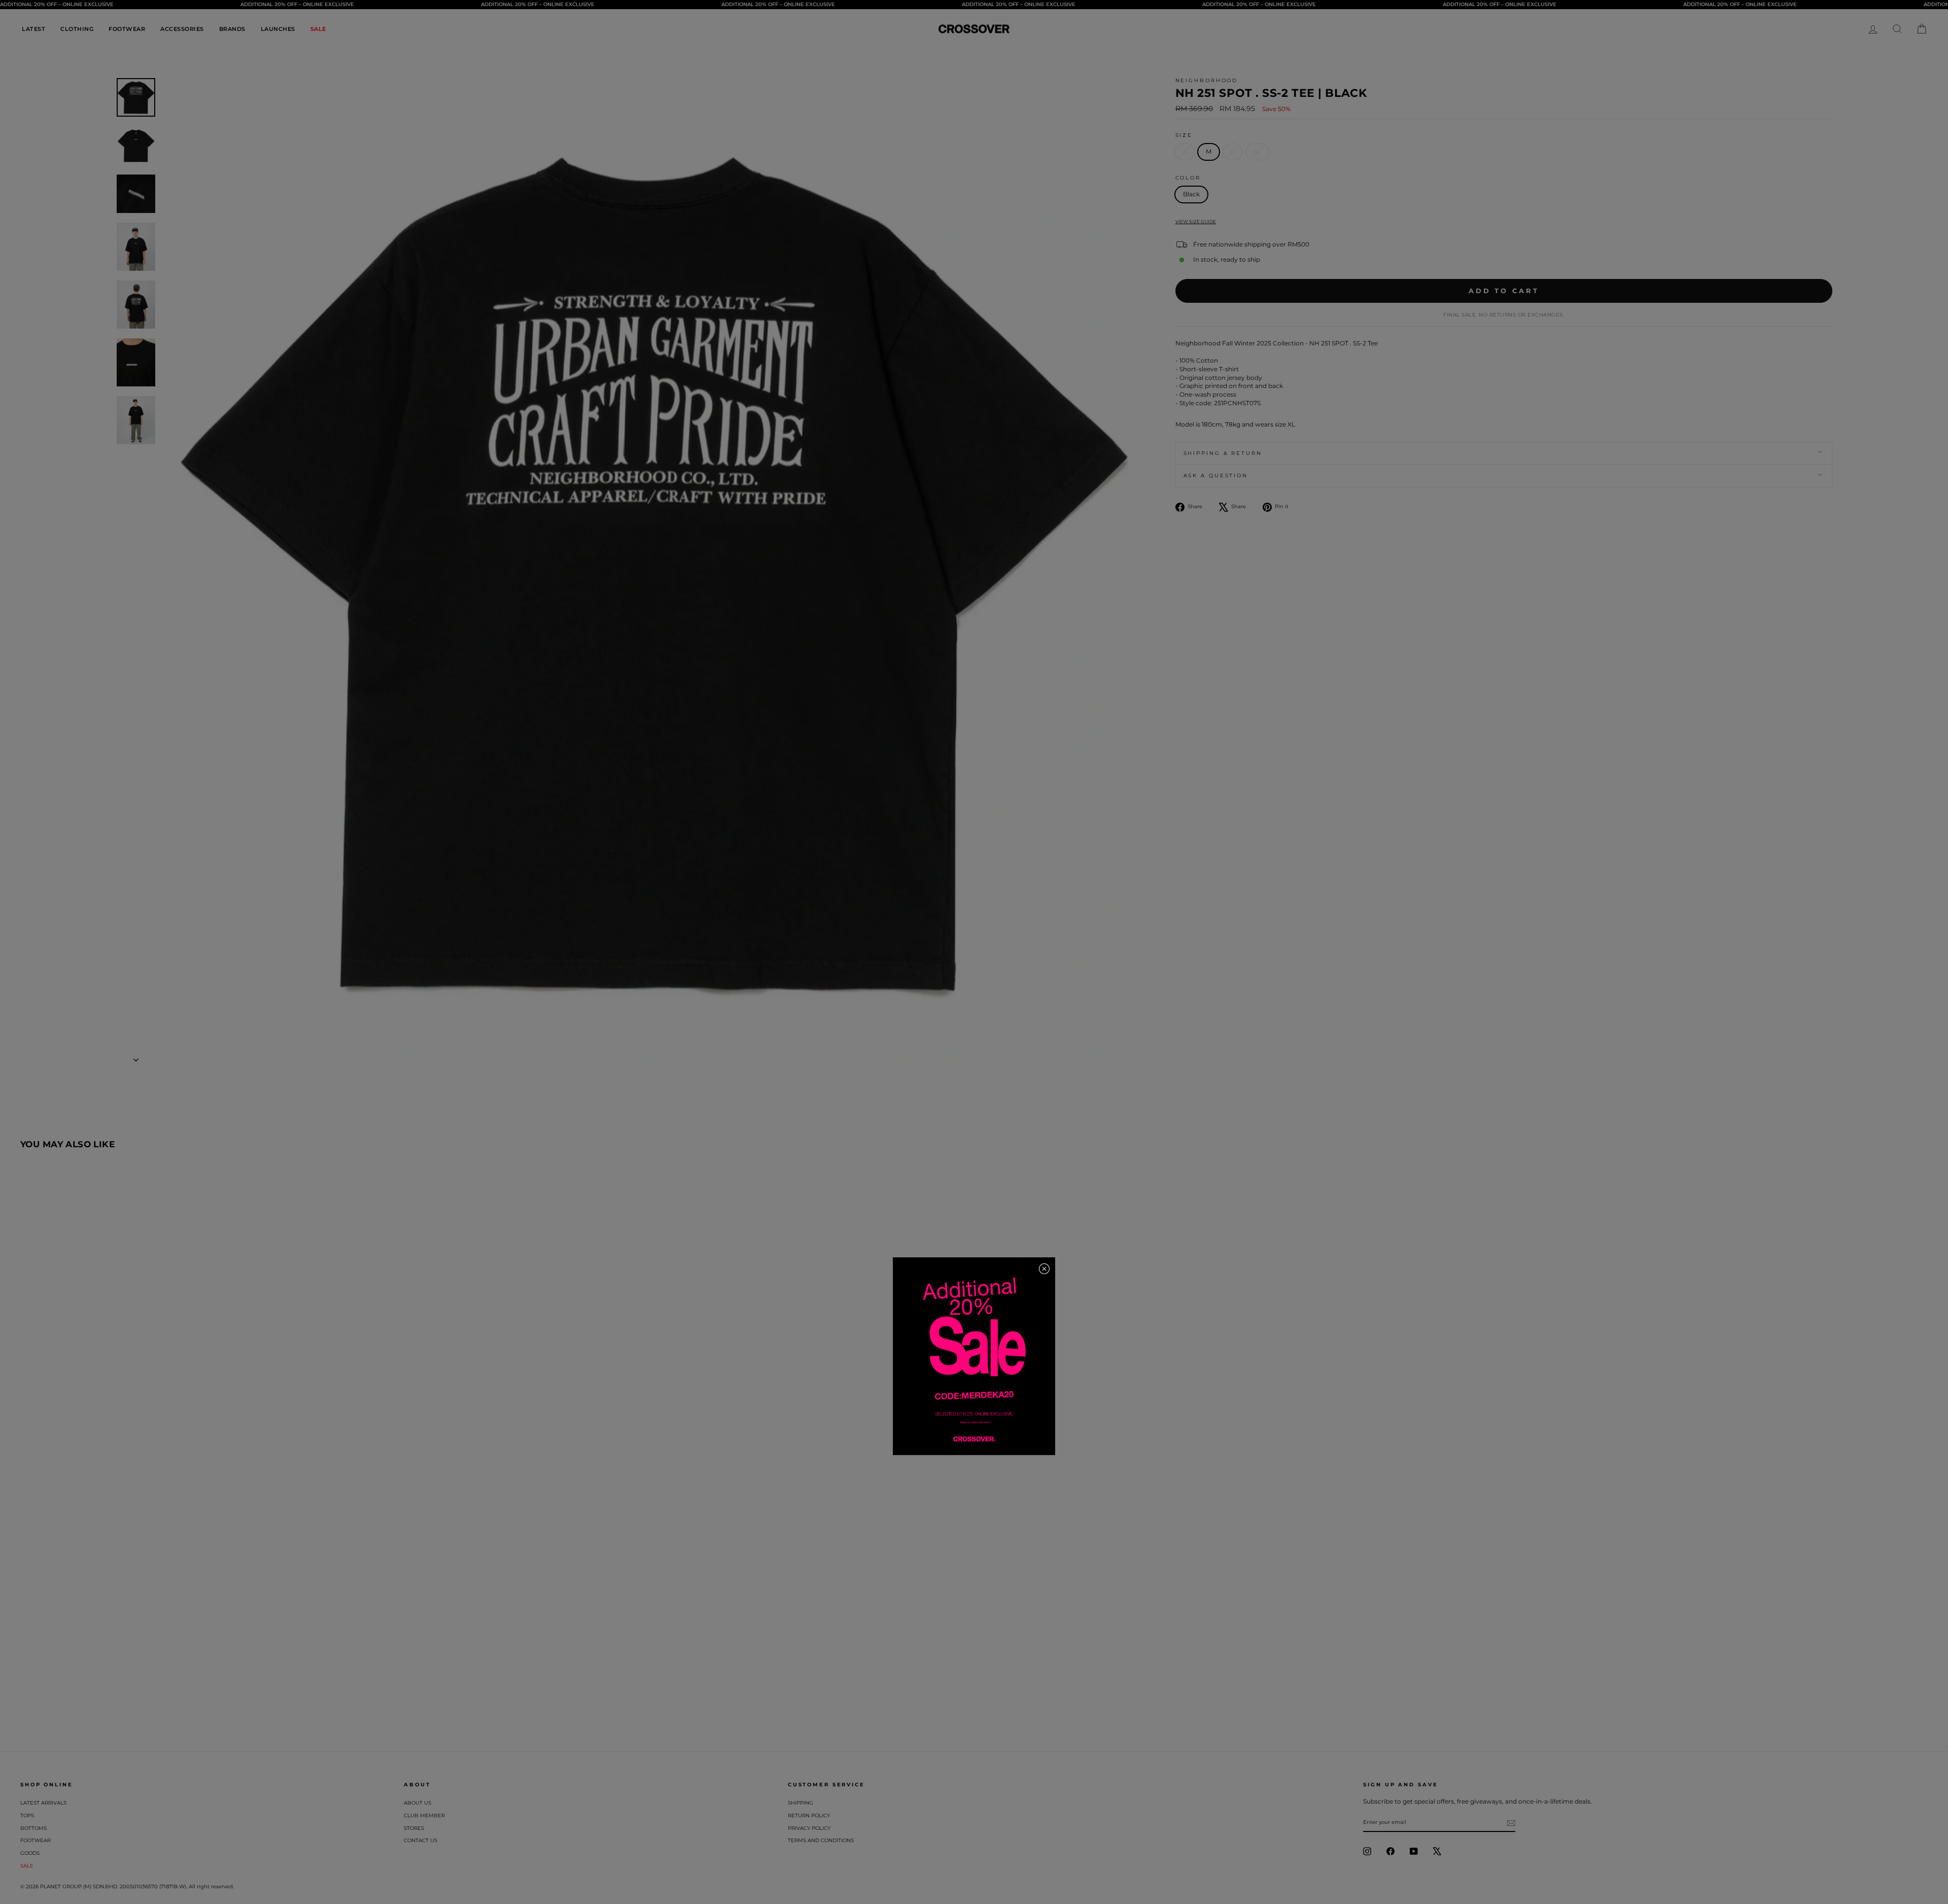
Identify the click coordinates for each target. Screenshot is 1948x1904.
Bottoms (33, 1828)
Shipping (801, 1803)
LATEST (33, 29)
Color (1188, 178)
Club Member (424, 1815)
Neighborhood (1207, 80)
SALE (318, 29)
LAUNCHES (278, 29)
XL (1257, 151)
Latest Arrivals (43, 1803)
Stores (414, 1828)
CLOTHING (77, 29)
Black (1191, 194)
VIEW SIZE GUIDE (1196, 221)
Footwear (36, 1840)
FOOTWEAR (127, 29)
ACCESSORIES (182, 29)
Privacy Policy (809, 1828)
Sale (27, 1866)
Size (1184, 135)
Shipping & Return (1223, 453)
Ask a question (1216, 475)
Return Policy (809, 1815)
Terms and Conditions (821, 1840)
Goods (30, 1853)
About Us (418, 1803)
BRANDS (232, 29)
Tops (27, 1815)
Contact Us (421, 1840)
